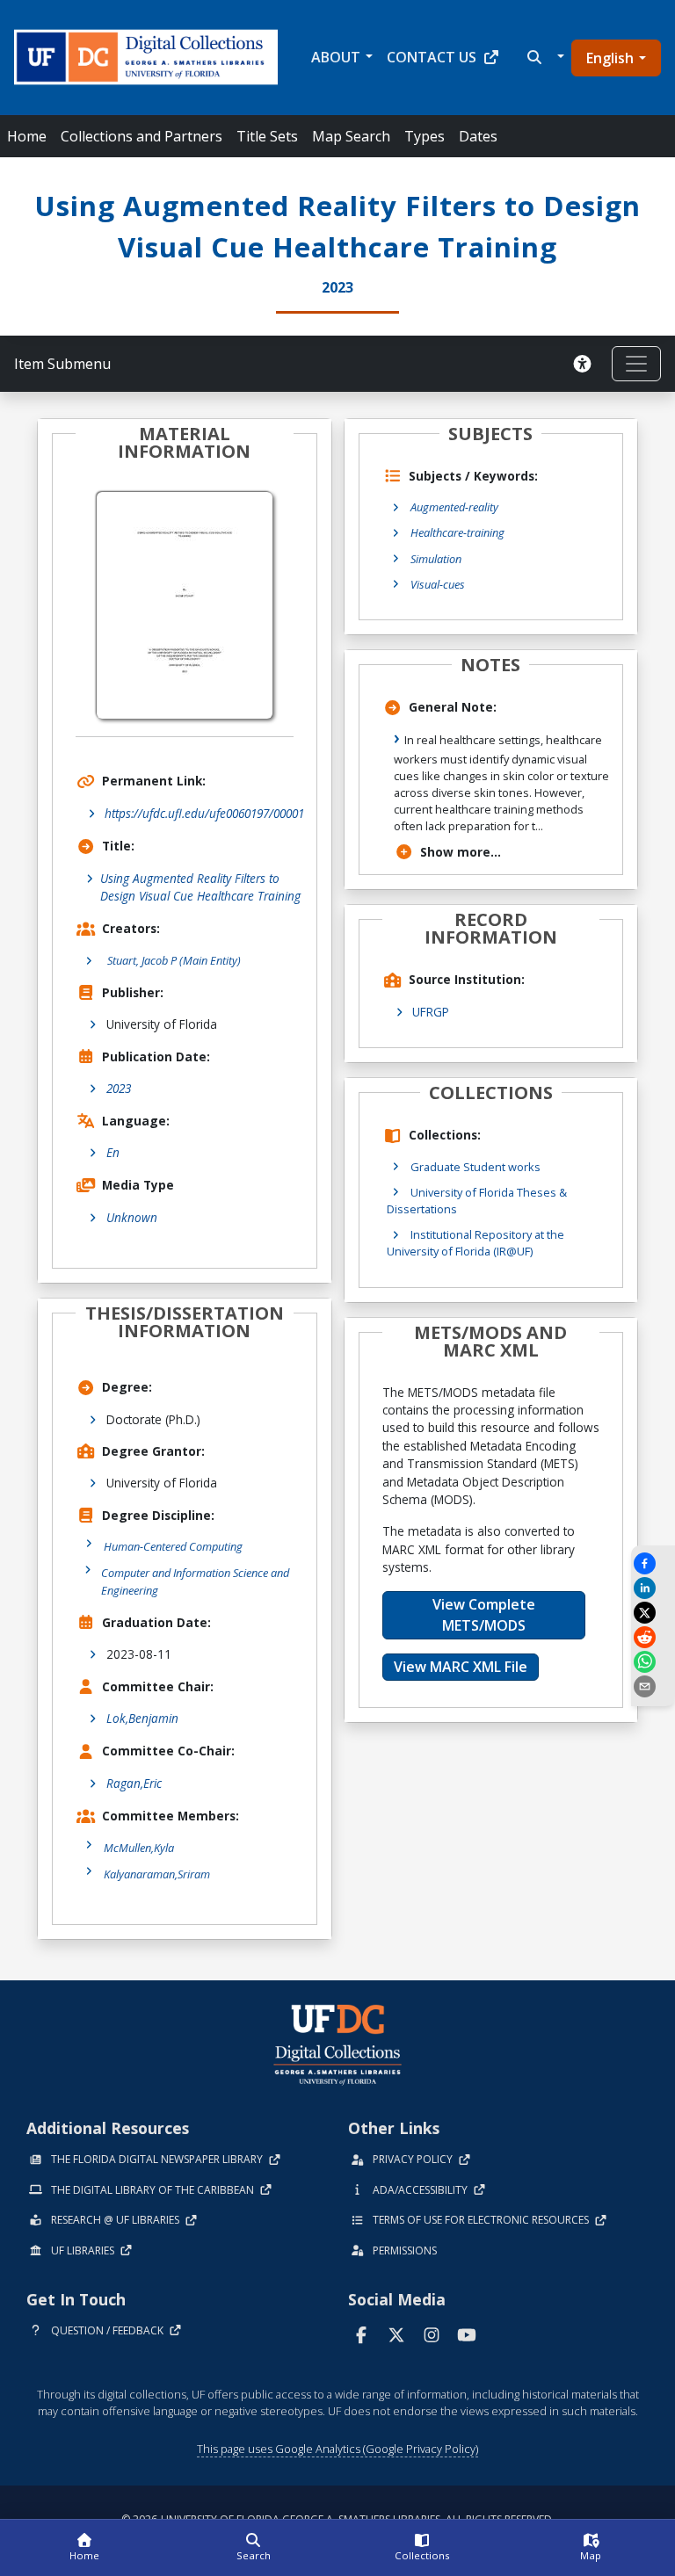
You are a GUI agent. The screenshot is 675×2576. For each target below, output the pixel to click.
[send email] (653, 1686)
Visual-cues (438, 584)
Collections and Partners (142, 136)
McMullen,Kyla (139, 1848)
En (113, 1152)
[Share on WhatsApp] (653, 1662)
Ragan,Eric (134, 1783)
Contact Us (432, 57)
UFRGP (431, 1012)
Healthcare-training (457, 532)
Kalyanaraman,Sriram (157, 1874)
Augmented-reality (454, 507)
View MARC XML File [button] (461, 1667)
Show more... (461, 852)
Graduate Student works (475, 1167)
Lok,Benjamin (142, 1718)
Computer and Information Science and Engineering (195, 1581)
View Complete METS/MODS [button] (484, 1615)
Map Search (351, 136)
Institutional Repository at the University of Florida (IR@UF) (475, 1243)
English (610, 58)
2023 (119, 1088)
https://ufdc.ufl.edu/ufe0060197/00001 (204, 813)
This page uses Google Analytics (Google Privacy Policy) (337, 2449)
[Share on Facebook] (653, 1563)
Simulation (436, 559)
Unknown (132, 1217)
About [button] (336, 57)
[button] (544, 57)
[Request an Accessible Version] (585, 364)
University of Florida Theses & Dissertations (477, 1201)
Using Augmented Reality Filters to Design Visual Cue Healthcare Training (200, 887)
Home (27, 136)
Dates (478, 136)
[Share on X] (653, 1613)
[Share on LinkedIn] (653, 1588)
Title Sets (267, 136)
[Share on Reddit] (653, 1637)
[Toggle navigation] (636, 364)
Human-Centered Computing (173, 1546)
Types (425, 136)
